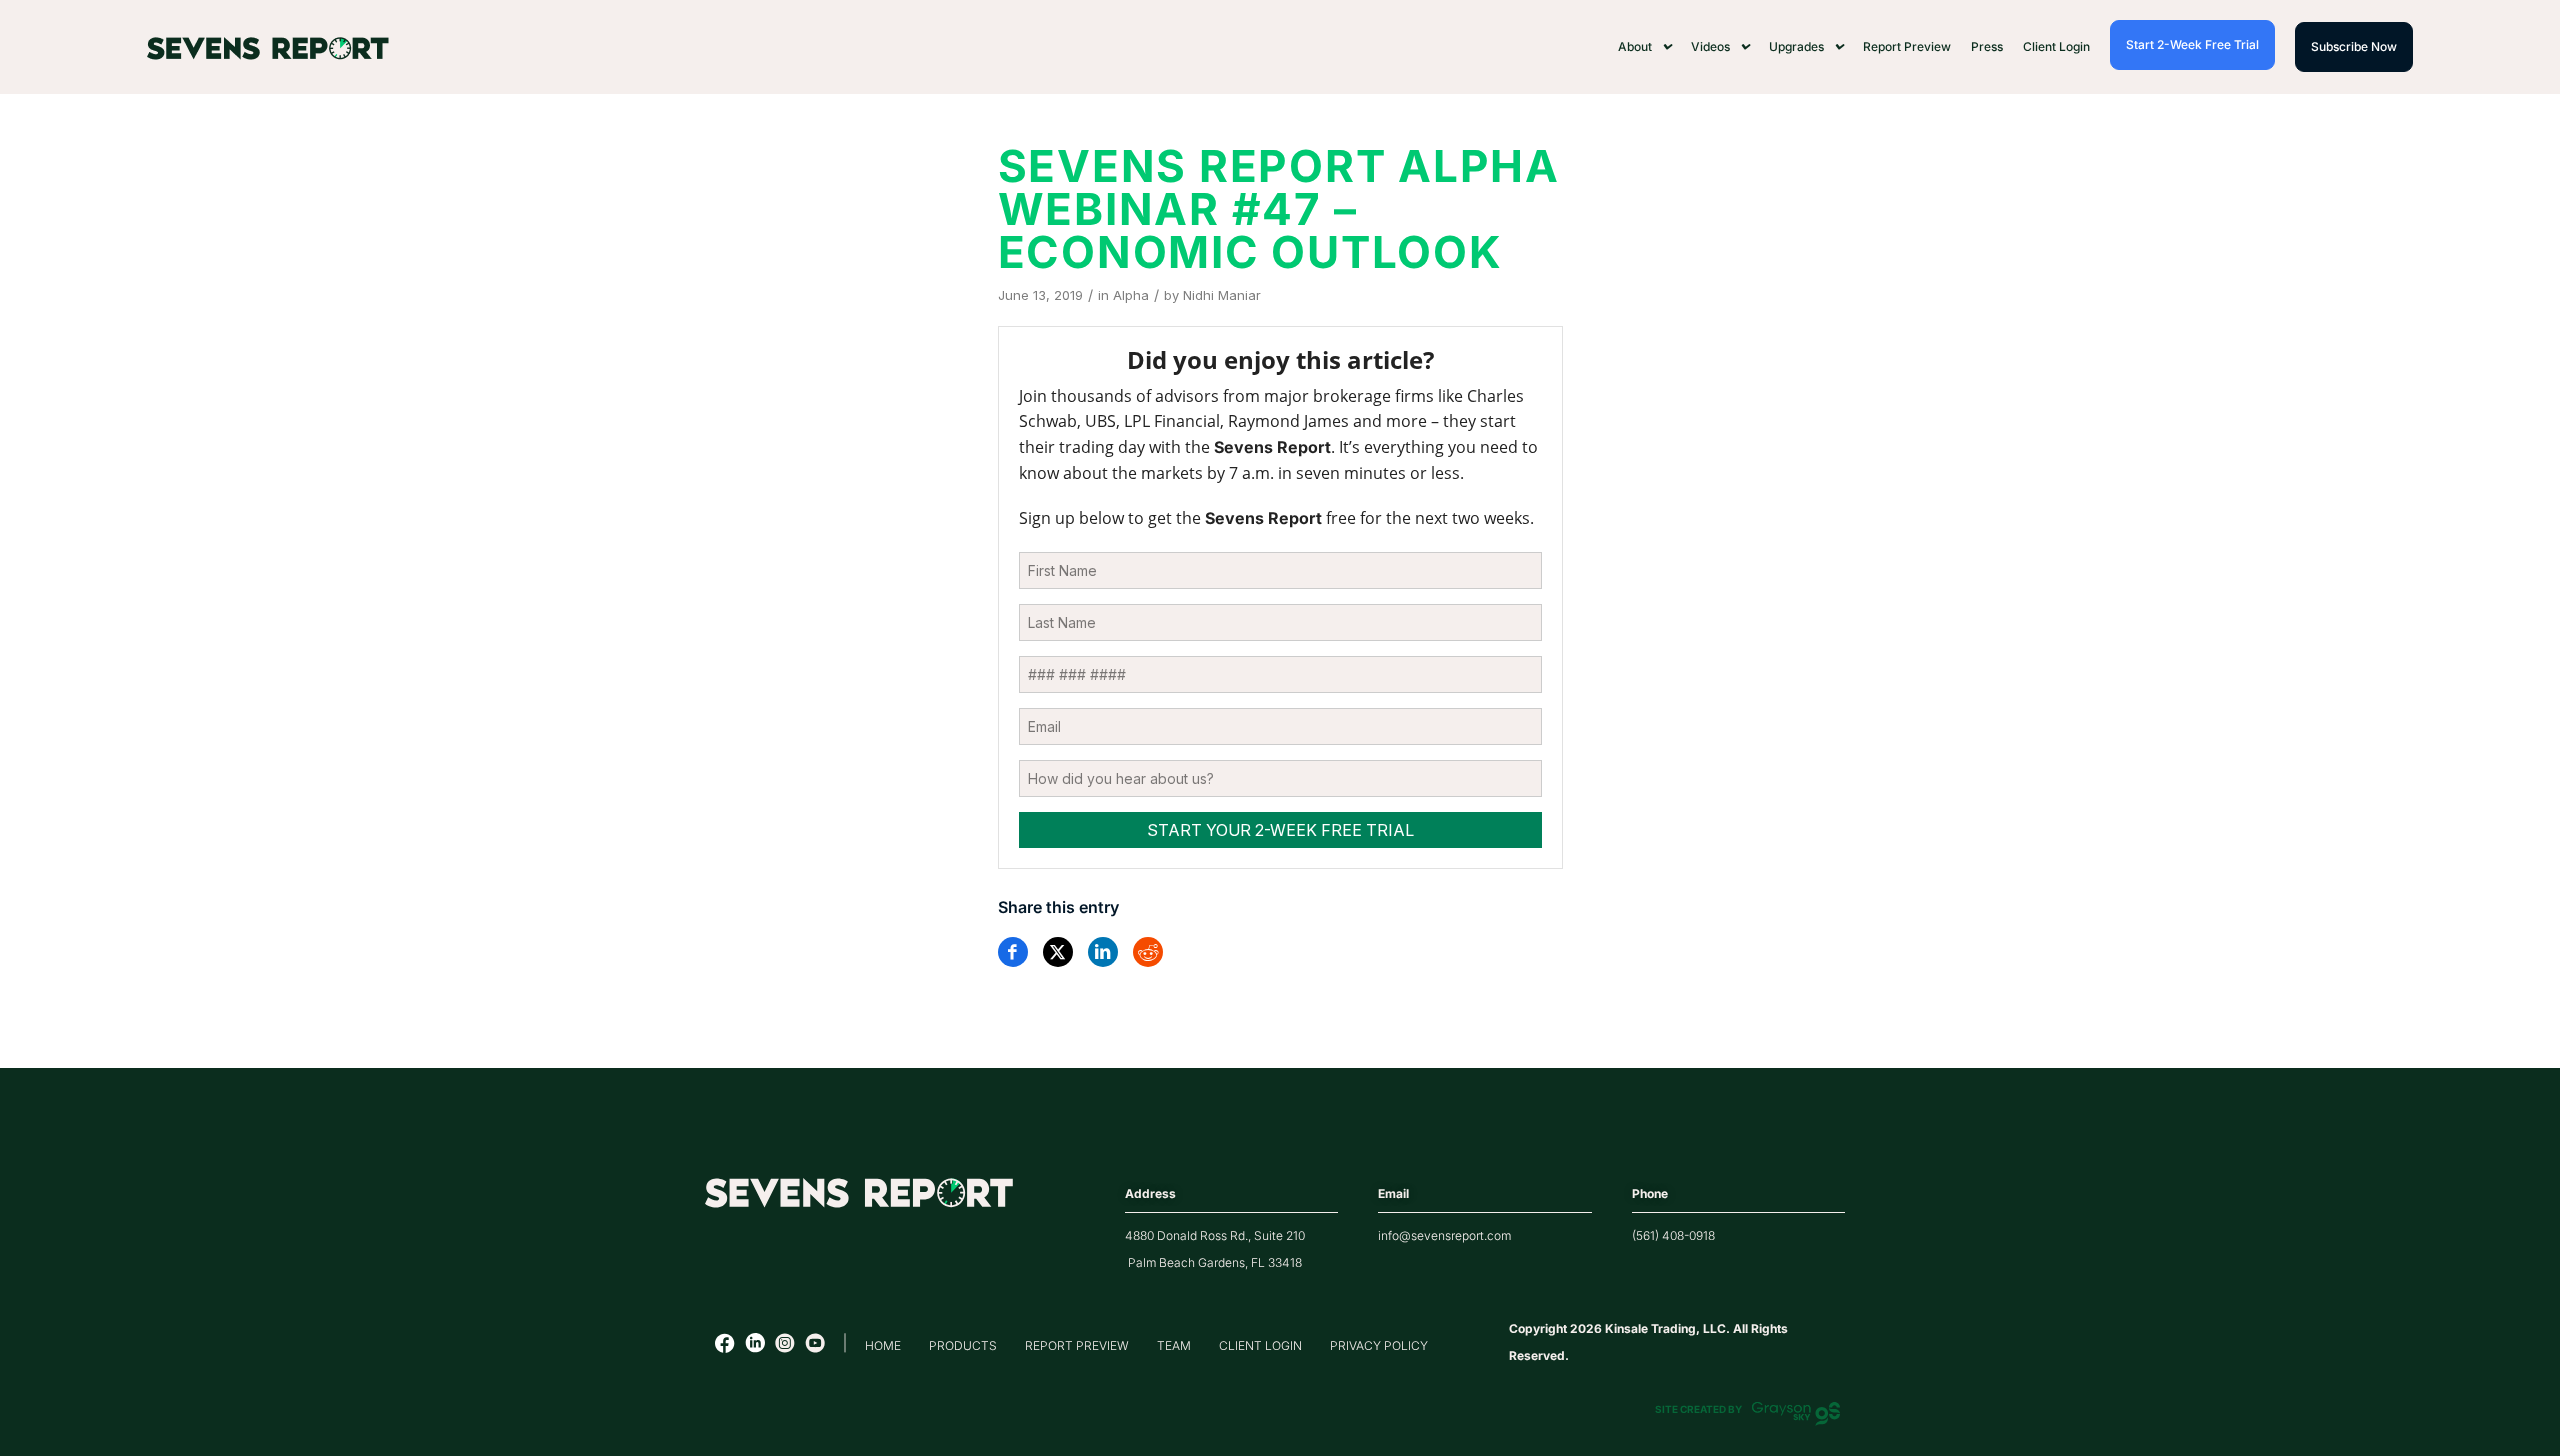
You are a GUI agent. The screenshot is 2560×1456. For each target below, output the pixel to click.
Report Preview (1907, 46)
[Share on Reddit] (1148, 952)
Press (1987, 46)
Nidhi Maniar (1222, 295)
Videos (1710, 46)
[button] (1644, 47)
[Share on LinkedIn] (1103, 952)
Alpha (1131, 295)
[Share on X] (1058, 952)
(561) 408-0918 (1673, 1235)
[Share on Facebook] (1013, 952)
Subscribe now (2354, 46)
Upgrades (1796, 46)
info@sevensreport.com (1444, 1235)
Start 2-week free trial (2192, 44)
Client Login (2056, 46)
